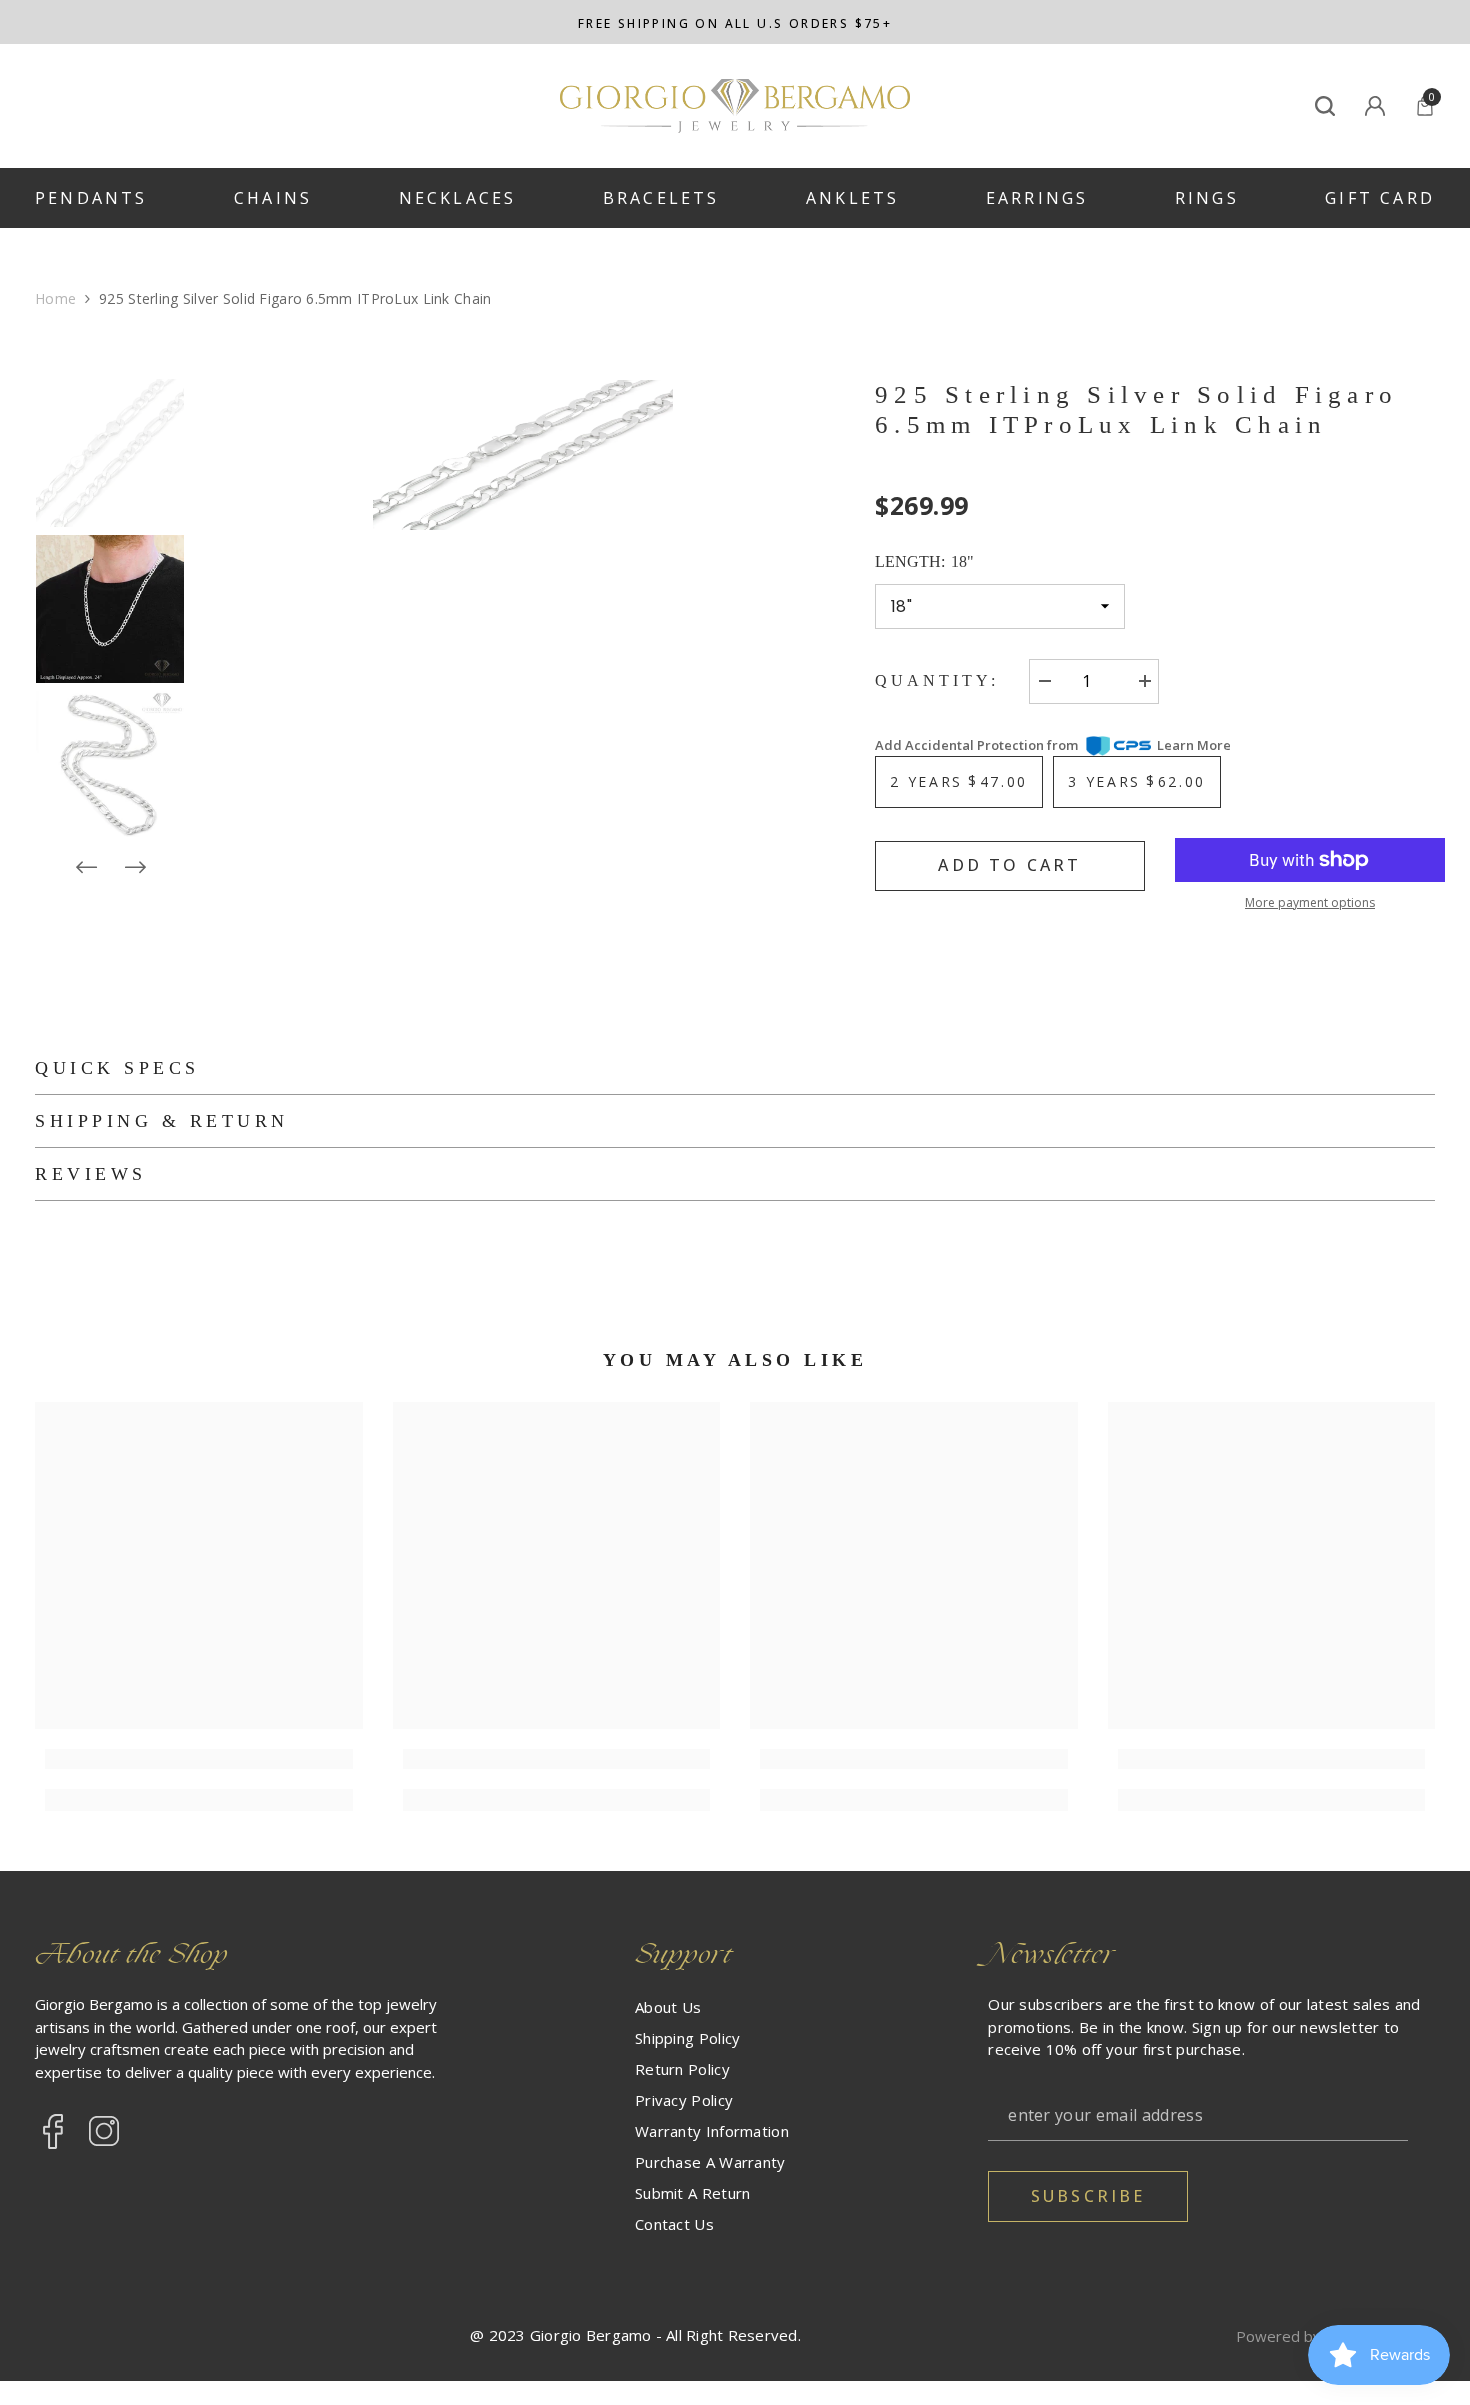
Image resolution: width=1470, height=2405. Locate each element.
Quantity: (937, 680)
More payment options (1310, 902)
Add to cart (1009, 865)
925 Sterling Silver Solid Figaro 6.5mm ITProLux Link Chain (1136, 409)
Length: (924, 561)
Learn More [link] (1194, 745)
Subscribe (1088, 2196)
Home (55, 298)
